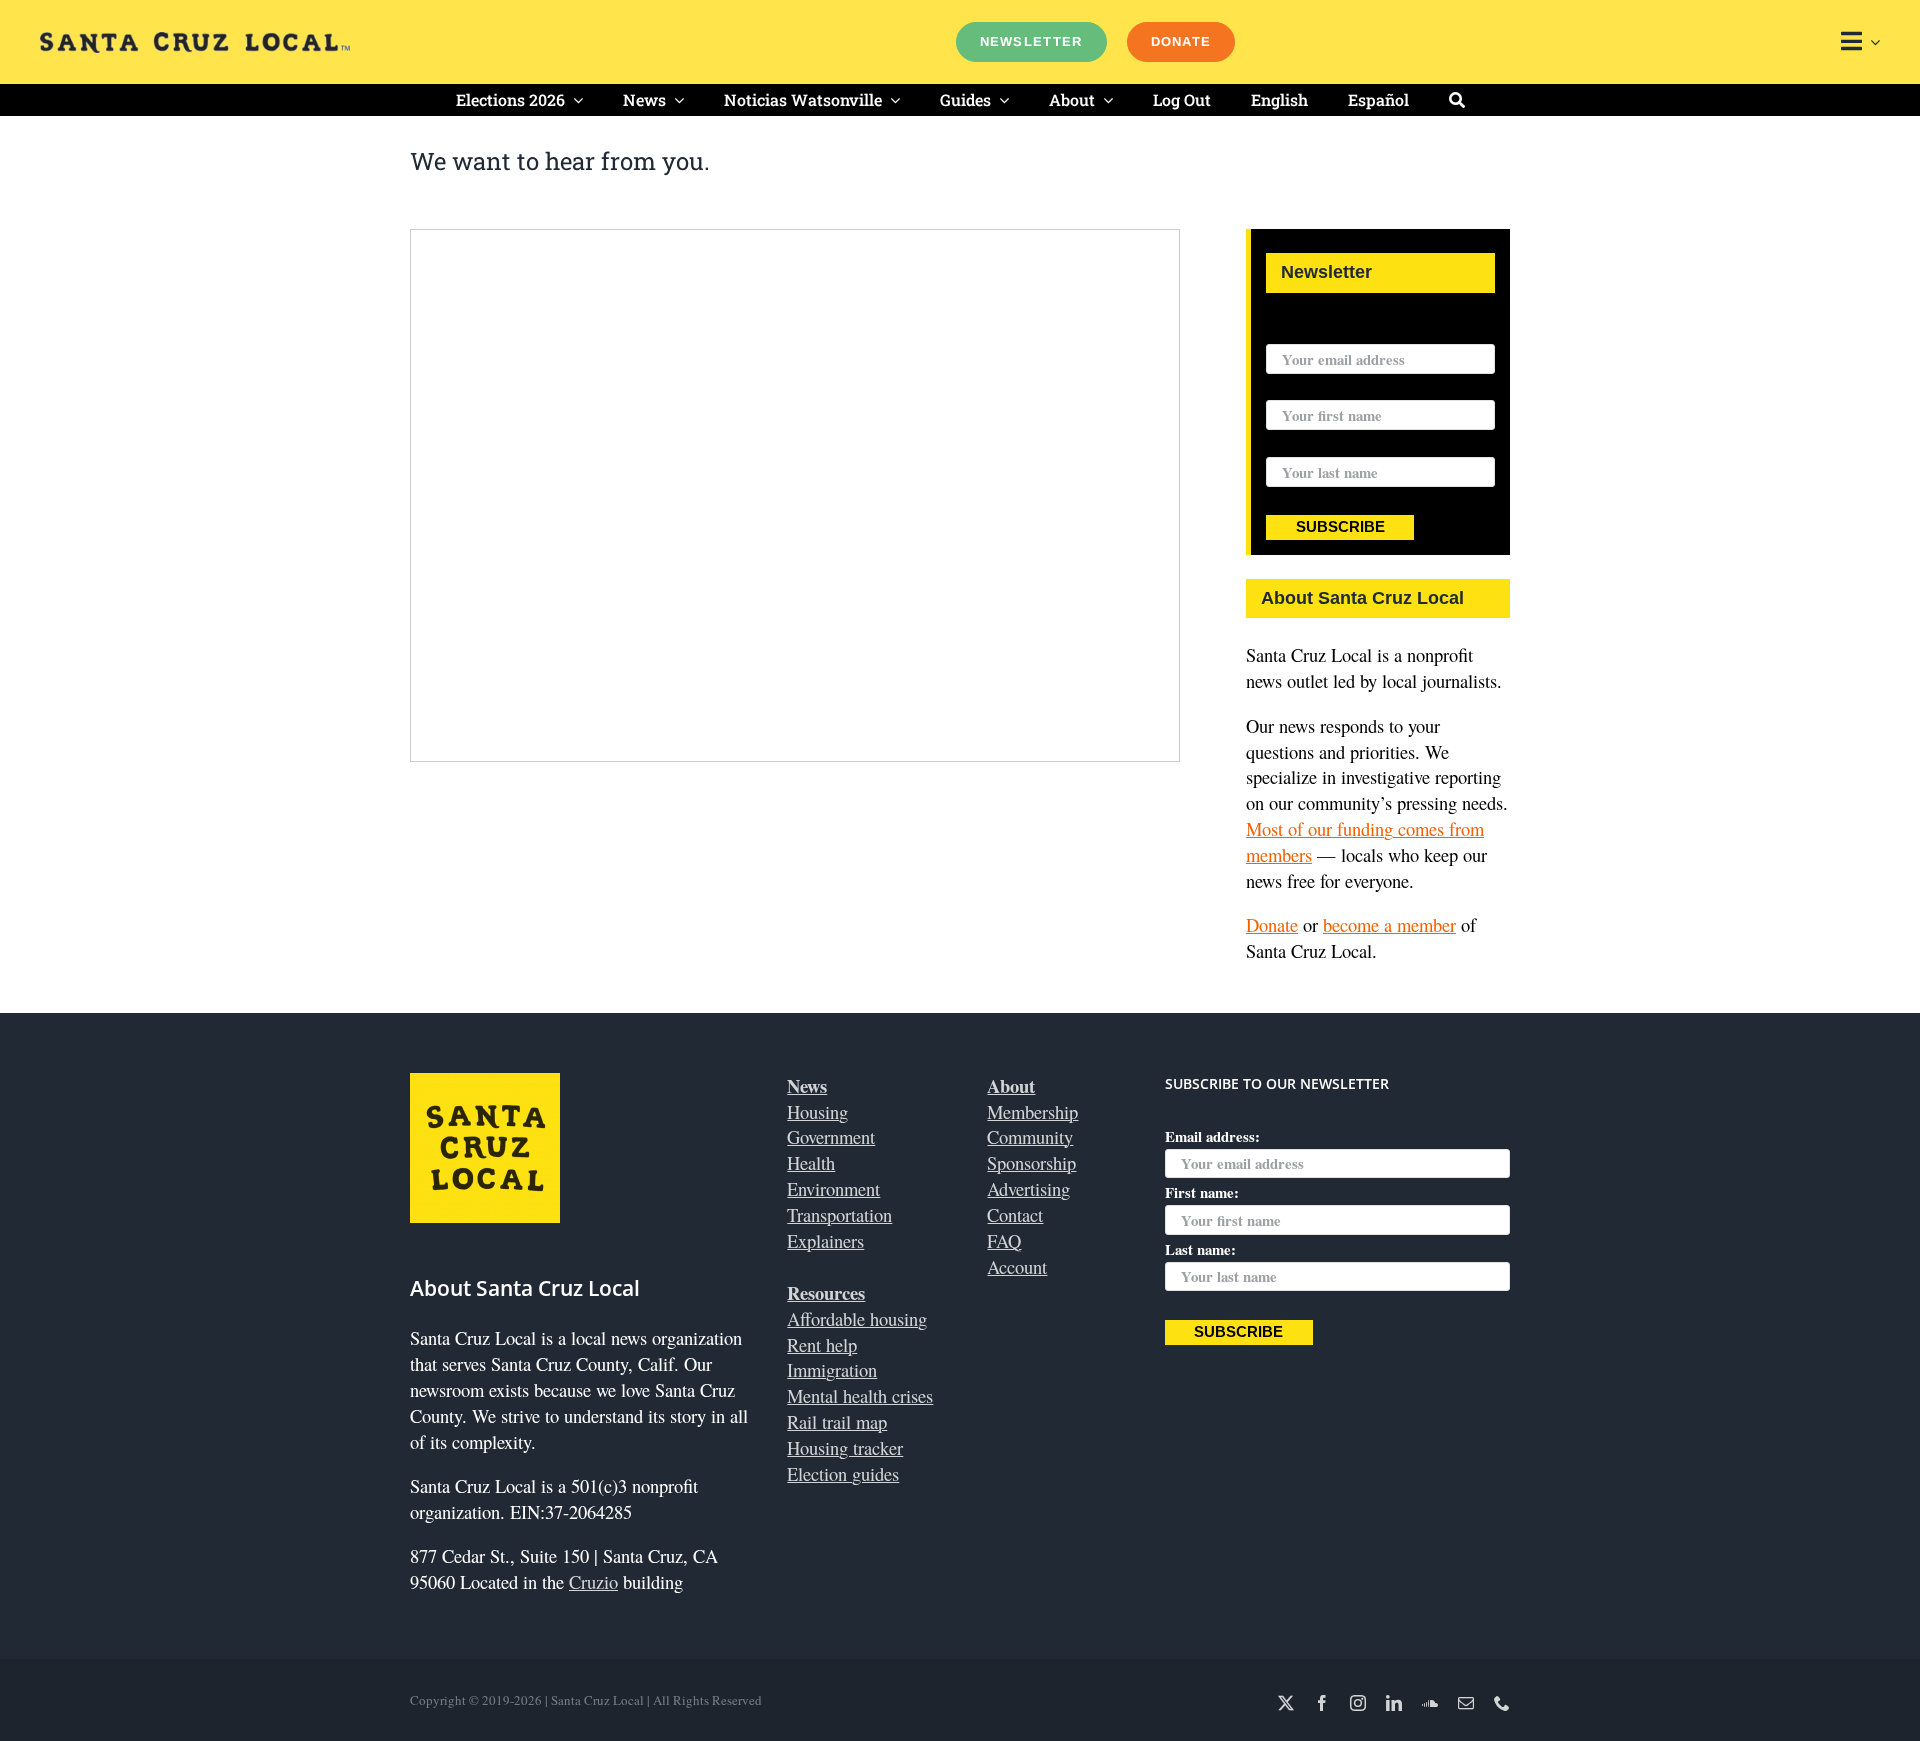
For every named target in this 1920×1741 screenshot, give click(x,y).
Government (831, 1136)
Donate (1272, 924)
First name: (1303, 388)
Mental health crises (860, 1395)
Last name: (1301, 444)
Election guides (843, 1473)
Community (1030, 1136)
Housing (817, 1111)
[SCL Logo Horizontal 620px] (195, 40)
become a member (1389, 924)
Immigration (832, 1369)
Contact (1015, 1214)
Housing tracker (845, 1447)
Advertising (1028, 1188)
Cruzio (593, 1581)
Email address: (1313, 331)
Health (811, 1162)
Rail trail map (837, 1421)
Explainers (825, 1240)
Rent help (822, 1344)
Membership (1032, 1111)
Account (1017, 1266)
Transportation (839, 1214)
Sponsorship (1031, 1162)
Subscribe (1340, 527)
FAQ (1004, 1240)
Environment (833, 1188)
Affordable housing (857, 1318)
